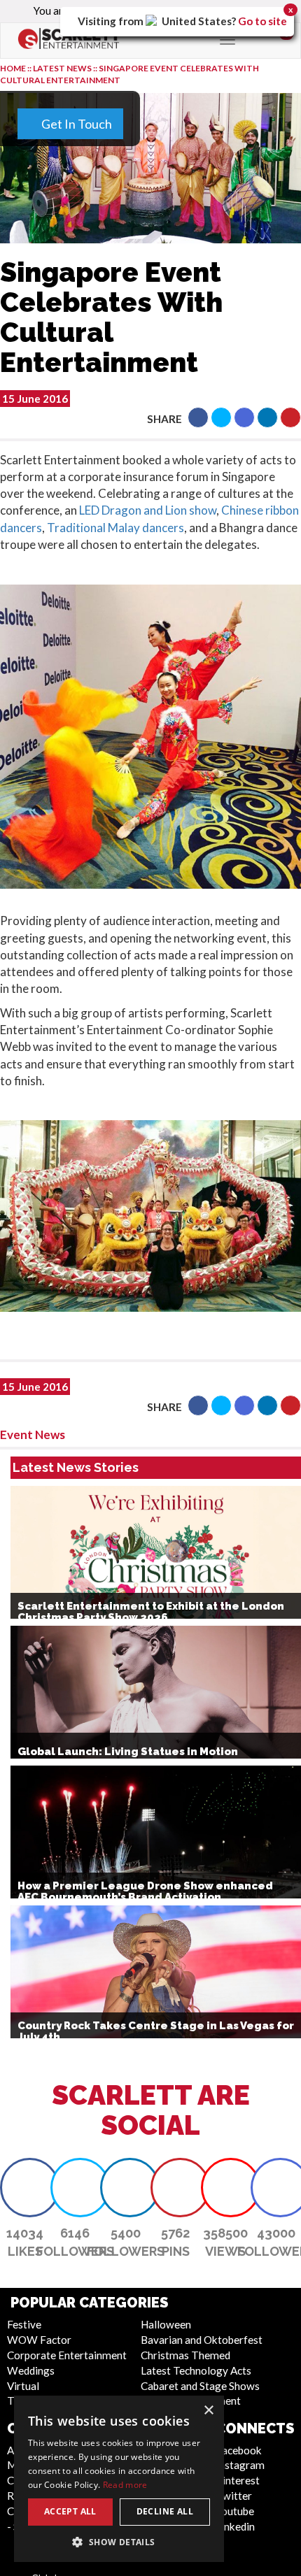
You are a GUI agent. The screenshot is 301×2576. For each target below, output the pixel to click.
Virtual (23, 2386)
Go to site (262, 21)
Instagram (240, 2465)
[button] (198, 417)
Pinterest (238, 2480)
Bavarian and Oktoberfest (202, 2340)
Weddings (31, 2370)
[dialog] (119, 2479)
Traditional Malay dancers (115, 528)
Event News (33, 1434)
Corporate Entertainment (67, 2355)
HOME (13, 68)
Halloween (166, 2324)
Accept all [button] (70, 2511)
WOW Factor (39, 2340)
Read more (125, 2485)
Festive (24, 2324)
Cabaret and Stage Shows (200, 2386)
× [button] (208, 2411)
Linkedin (235, 2526)
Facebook (239, 2450)
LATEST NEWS (63, 68)
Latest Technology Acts (196, 2370)
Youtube (235, 2511)
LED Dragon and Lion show (148, 510)
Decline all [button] (165, 2511)
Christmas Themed (185, 2355)
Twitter (234, 2496)
